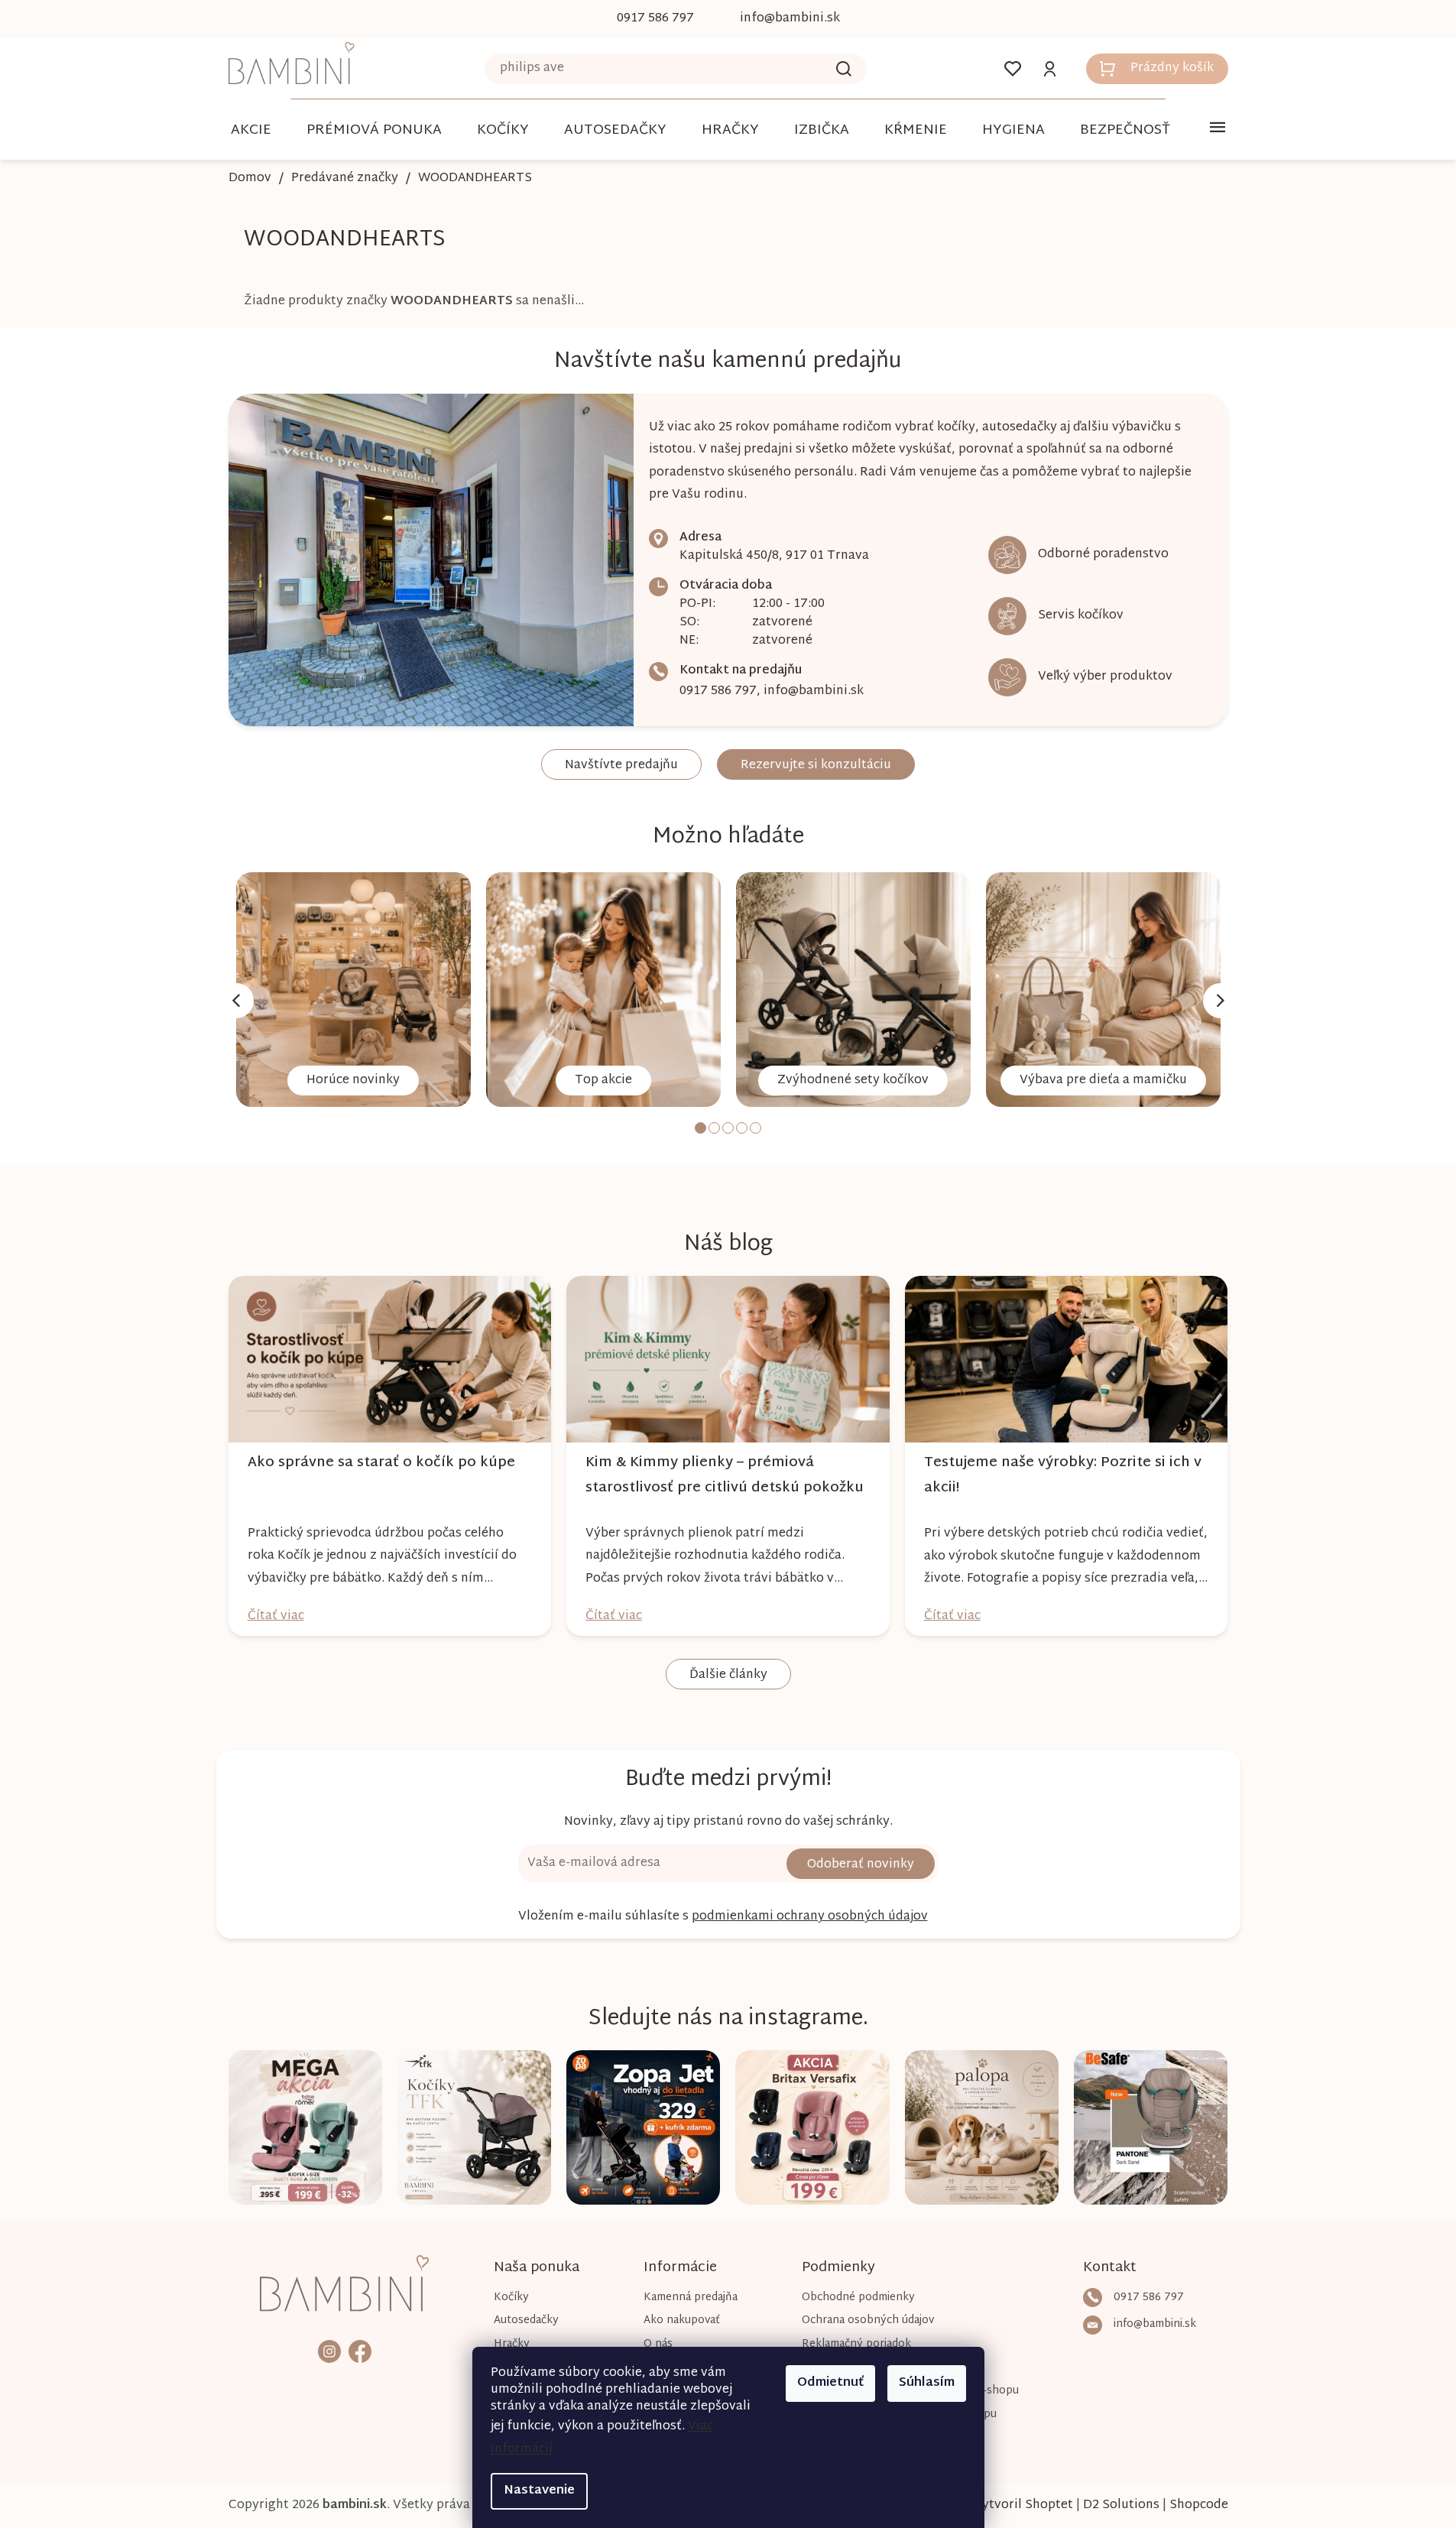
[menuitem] (251, 130)
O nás (658, 2344)
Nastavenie (539, 2491)
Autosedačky (526, 2320)
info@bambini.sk (814, 691)
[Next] (1221, 1001)
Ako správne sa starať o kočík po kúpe (381, 1463)
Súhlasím (927, 2383)
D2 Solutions (1121, 2505)
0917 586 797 (718, 691)
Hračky (512, 2344)
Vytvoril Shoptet (1023, 2505)
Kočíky (511, 2298)
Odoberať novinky (861, 1865)
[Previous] (236, 1001)
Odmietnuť (830, 2383)
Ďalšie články (728, 1675)
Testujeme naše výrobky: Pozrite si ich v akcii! (1063, 1475)
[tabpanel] (353, 990)
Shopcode (1199, 2505)
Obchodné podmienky (858, 2298)
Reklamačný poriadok (856, 2344)
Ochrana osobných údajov (868, 2320)
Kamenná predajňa (691, 2298)
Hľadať (844, 69)
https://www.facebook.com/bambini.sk (360, 2351)
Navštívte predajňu (621, 766)
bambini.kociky (329, 2351)
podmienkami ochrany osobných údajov (810, 1917)
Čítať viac (276, 1616)
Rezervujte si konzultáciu (816, 766)
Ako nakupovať (682, 2320)
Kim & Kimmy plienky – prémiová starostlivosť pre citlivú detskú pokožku (725, 1475)
